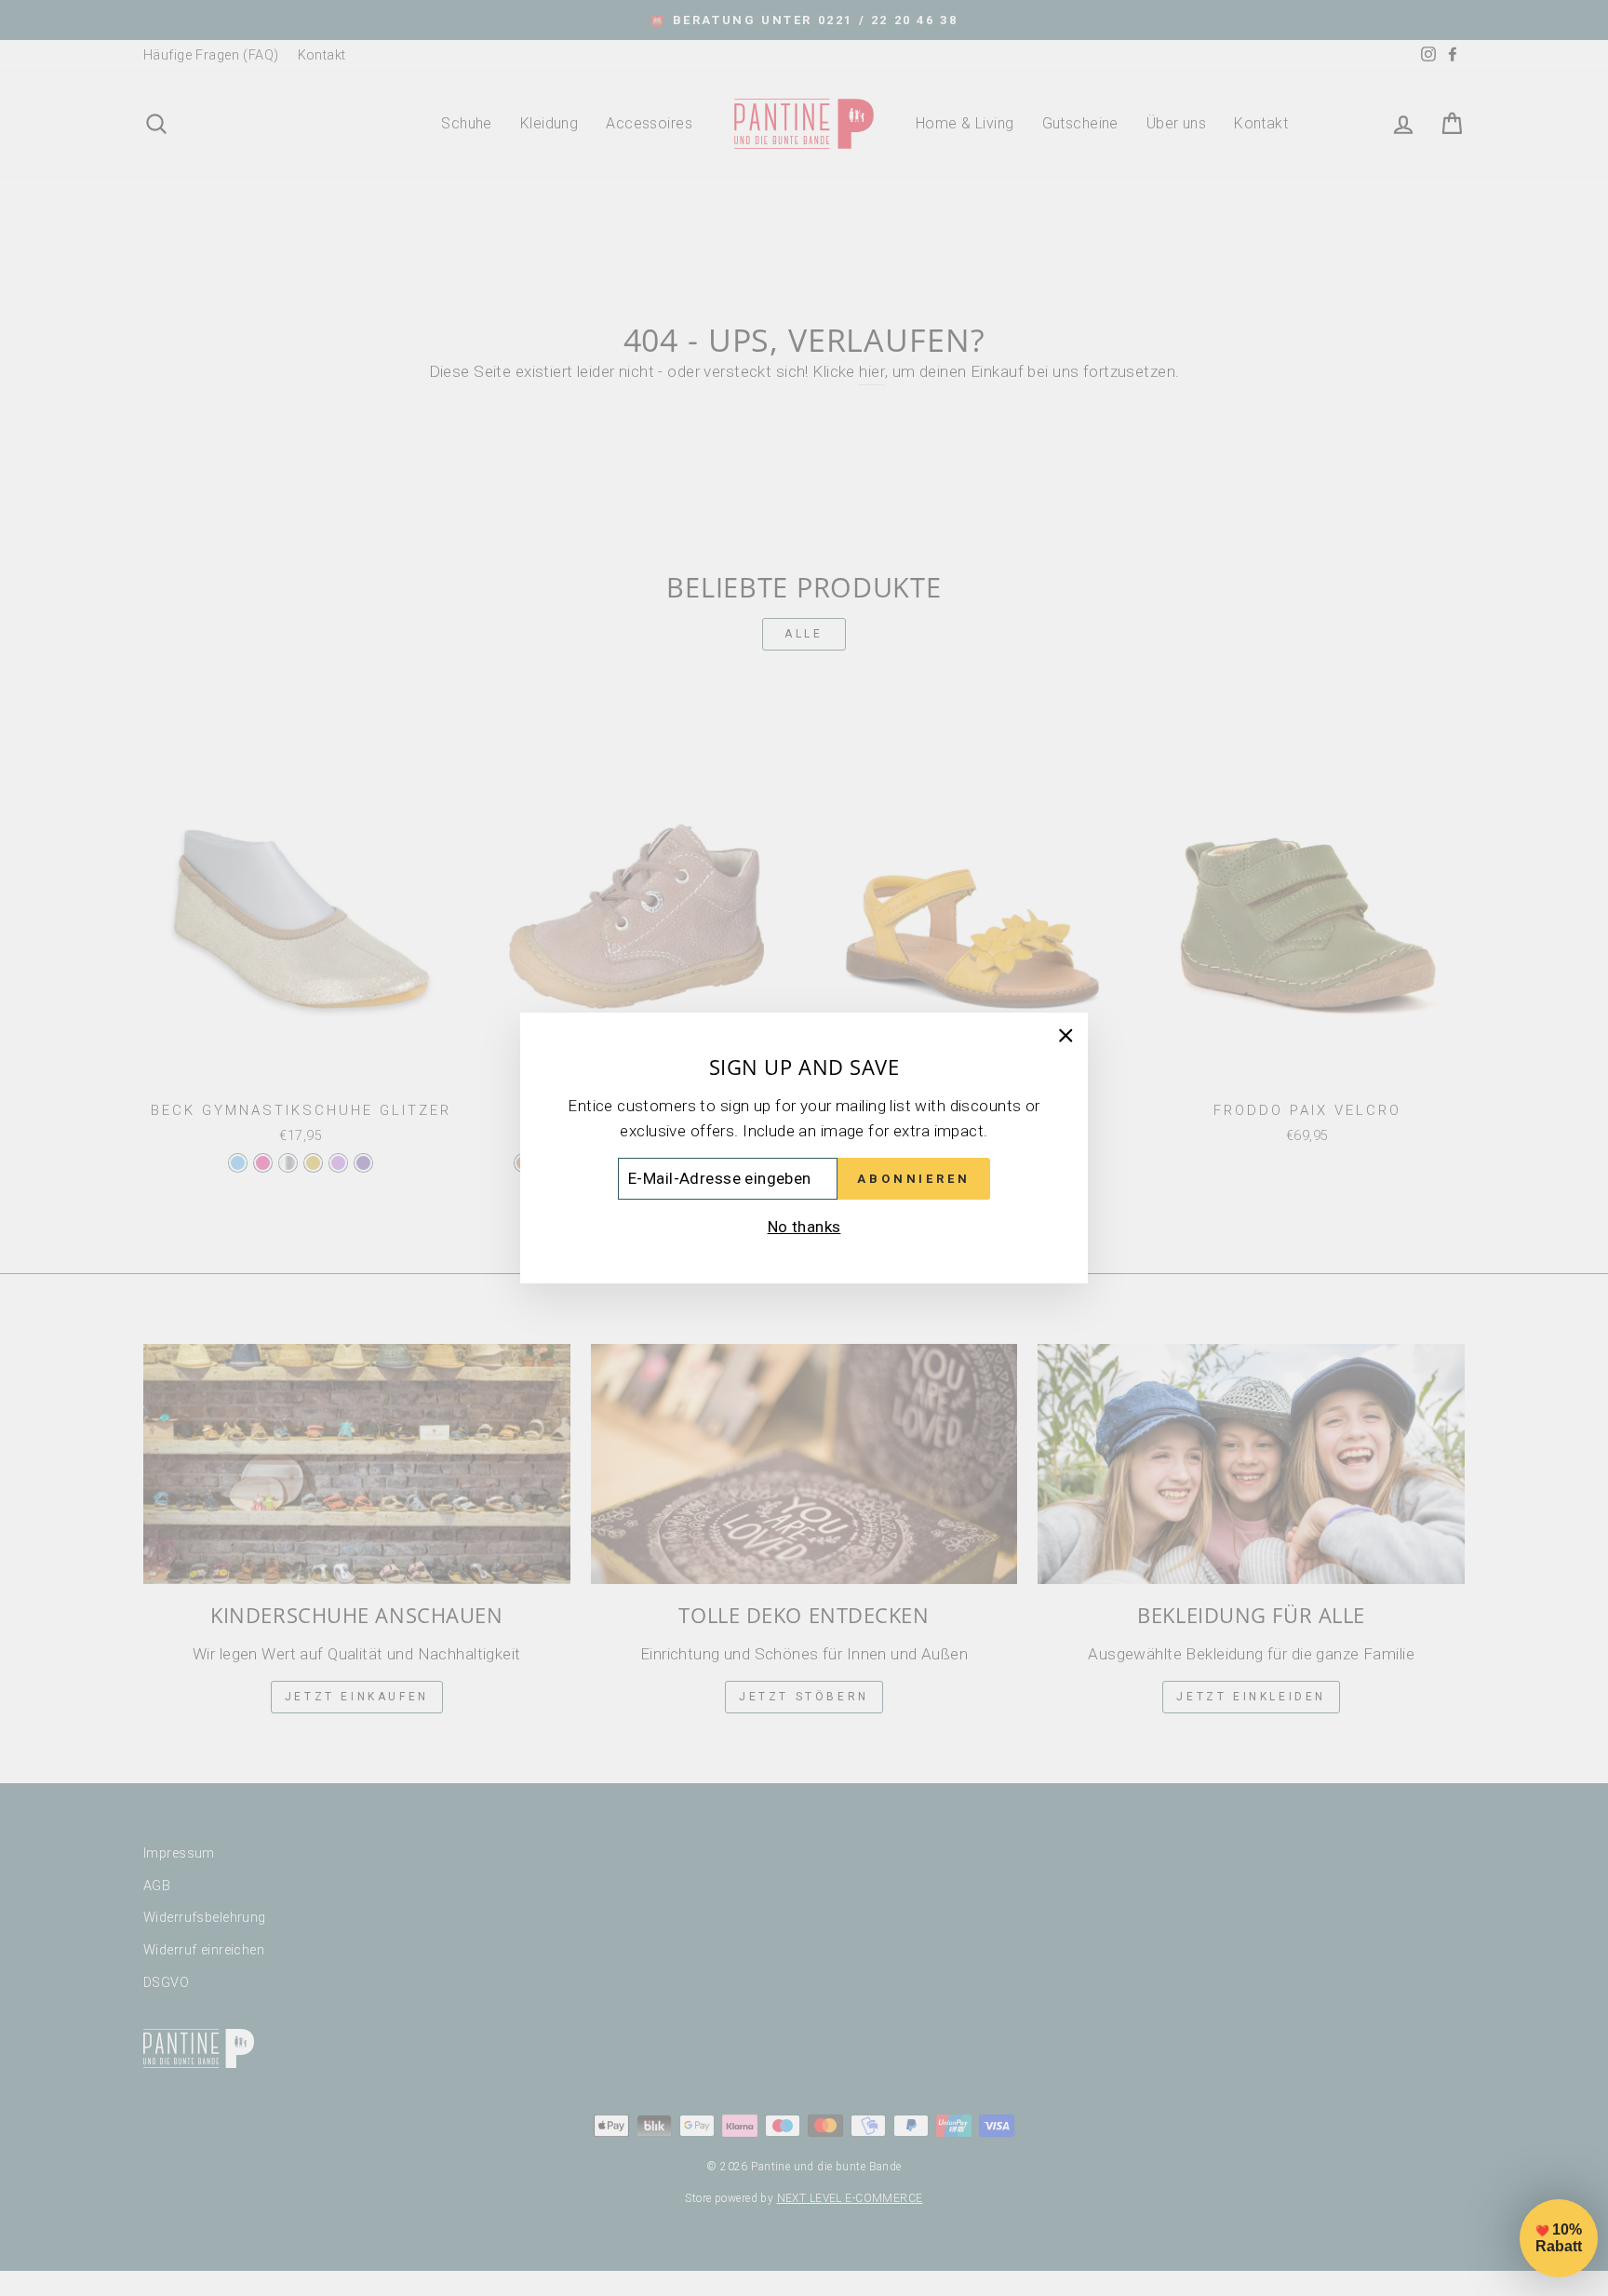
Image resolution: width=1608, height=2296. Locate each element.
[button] (1559, 2238)
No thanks (804, 1227)
